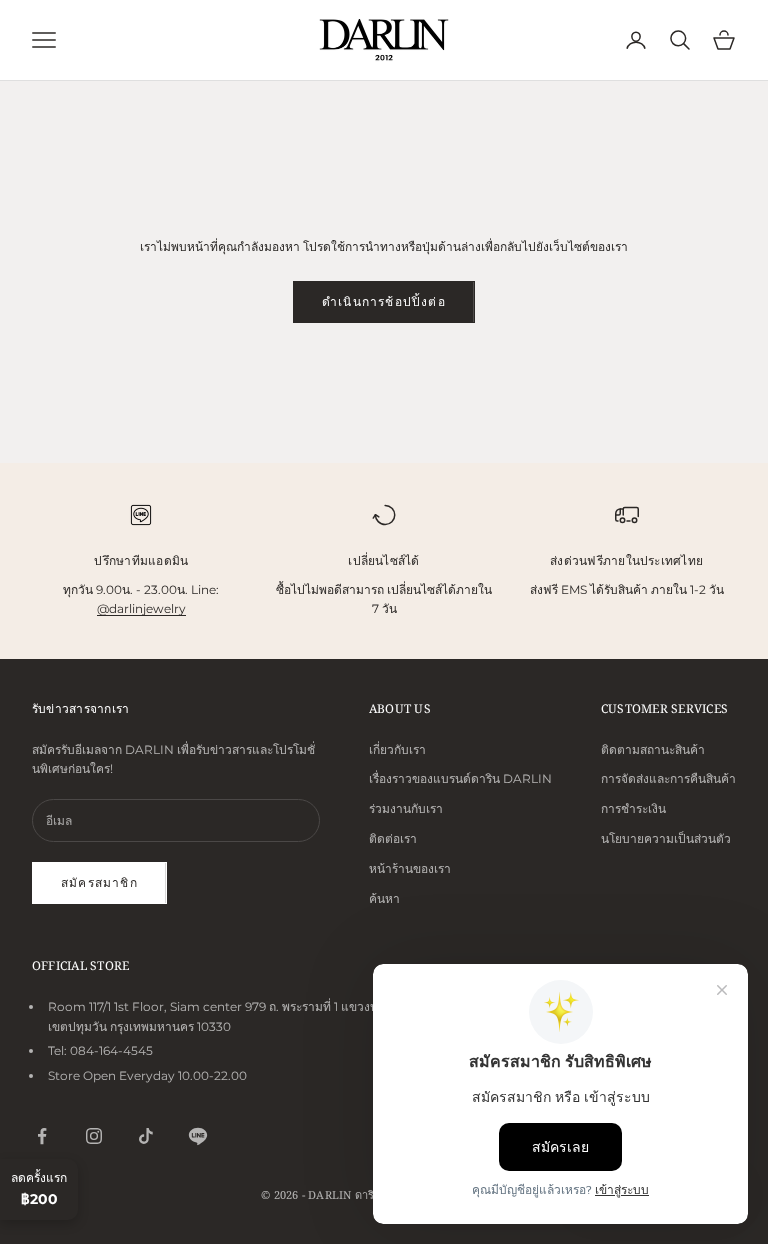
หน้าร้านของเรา (410, 868)
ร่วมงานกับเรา (406, 808)
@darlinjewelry (141, 608)
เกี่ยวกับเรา (397, 749)
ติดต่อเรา (393, 838)
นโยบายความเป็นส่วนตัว (666, 838)
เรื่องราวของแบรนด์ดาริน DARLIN (460, 778)
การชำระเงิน (633, 808)
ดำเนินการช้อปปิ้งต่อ (384, 301)
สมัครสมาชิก (99, 882)
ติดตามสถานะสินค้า (653, 749)
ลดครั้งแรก (39, 1189)
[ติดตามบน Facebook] (42, 1136)
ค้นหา (384, 898)
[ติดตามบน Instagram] (94, 1136)
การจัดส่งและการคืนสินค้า (668, 778)
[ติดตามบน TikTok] (146, 1136)
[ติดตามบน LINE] (198, 1136)
